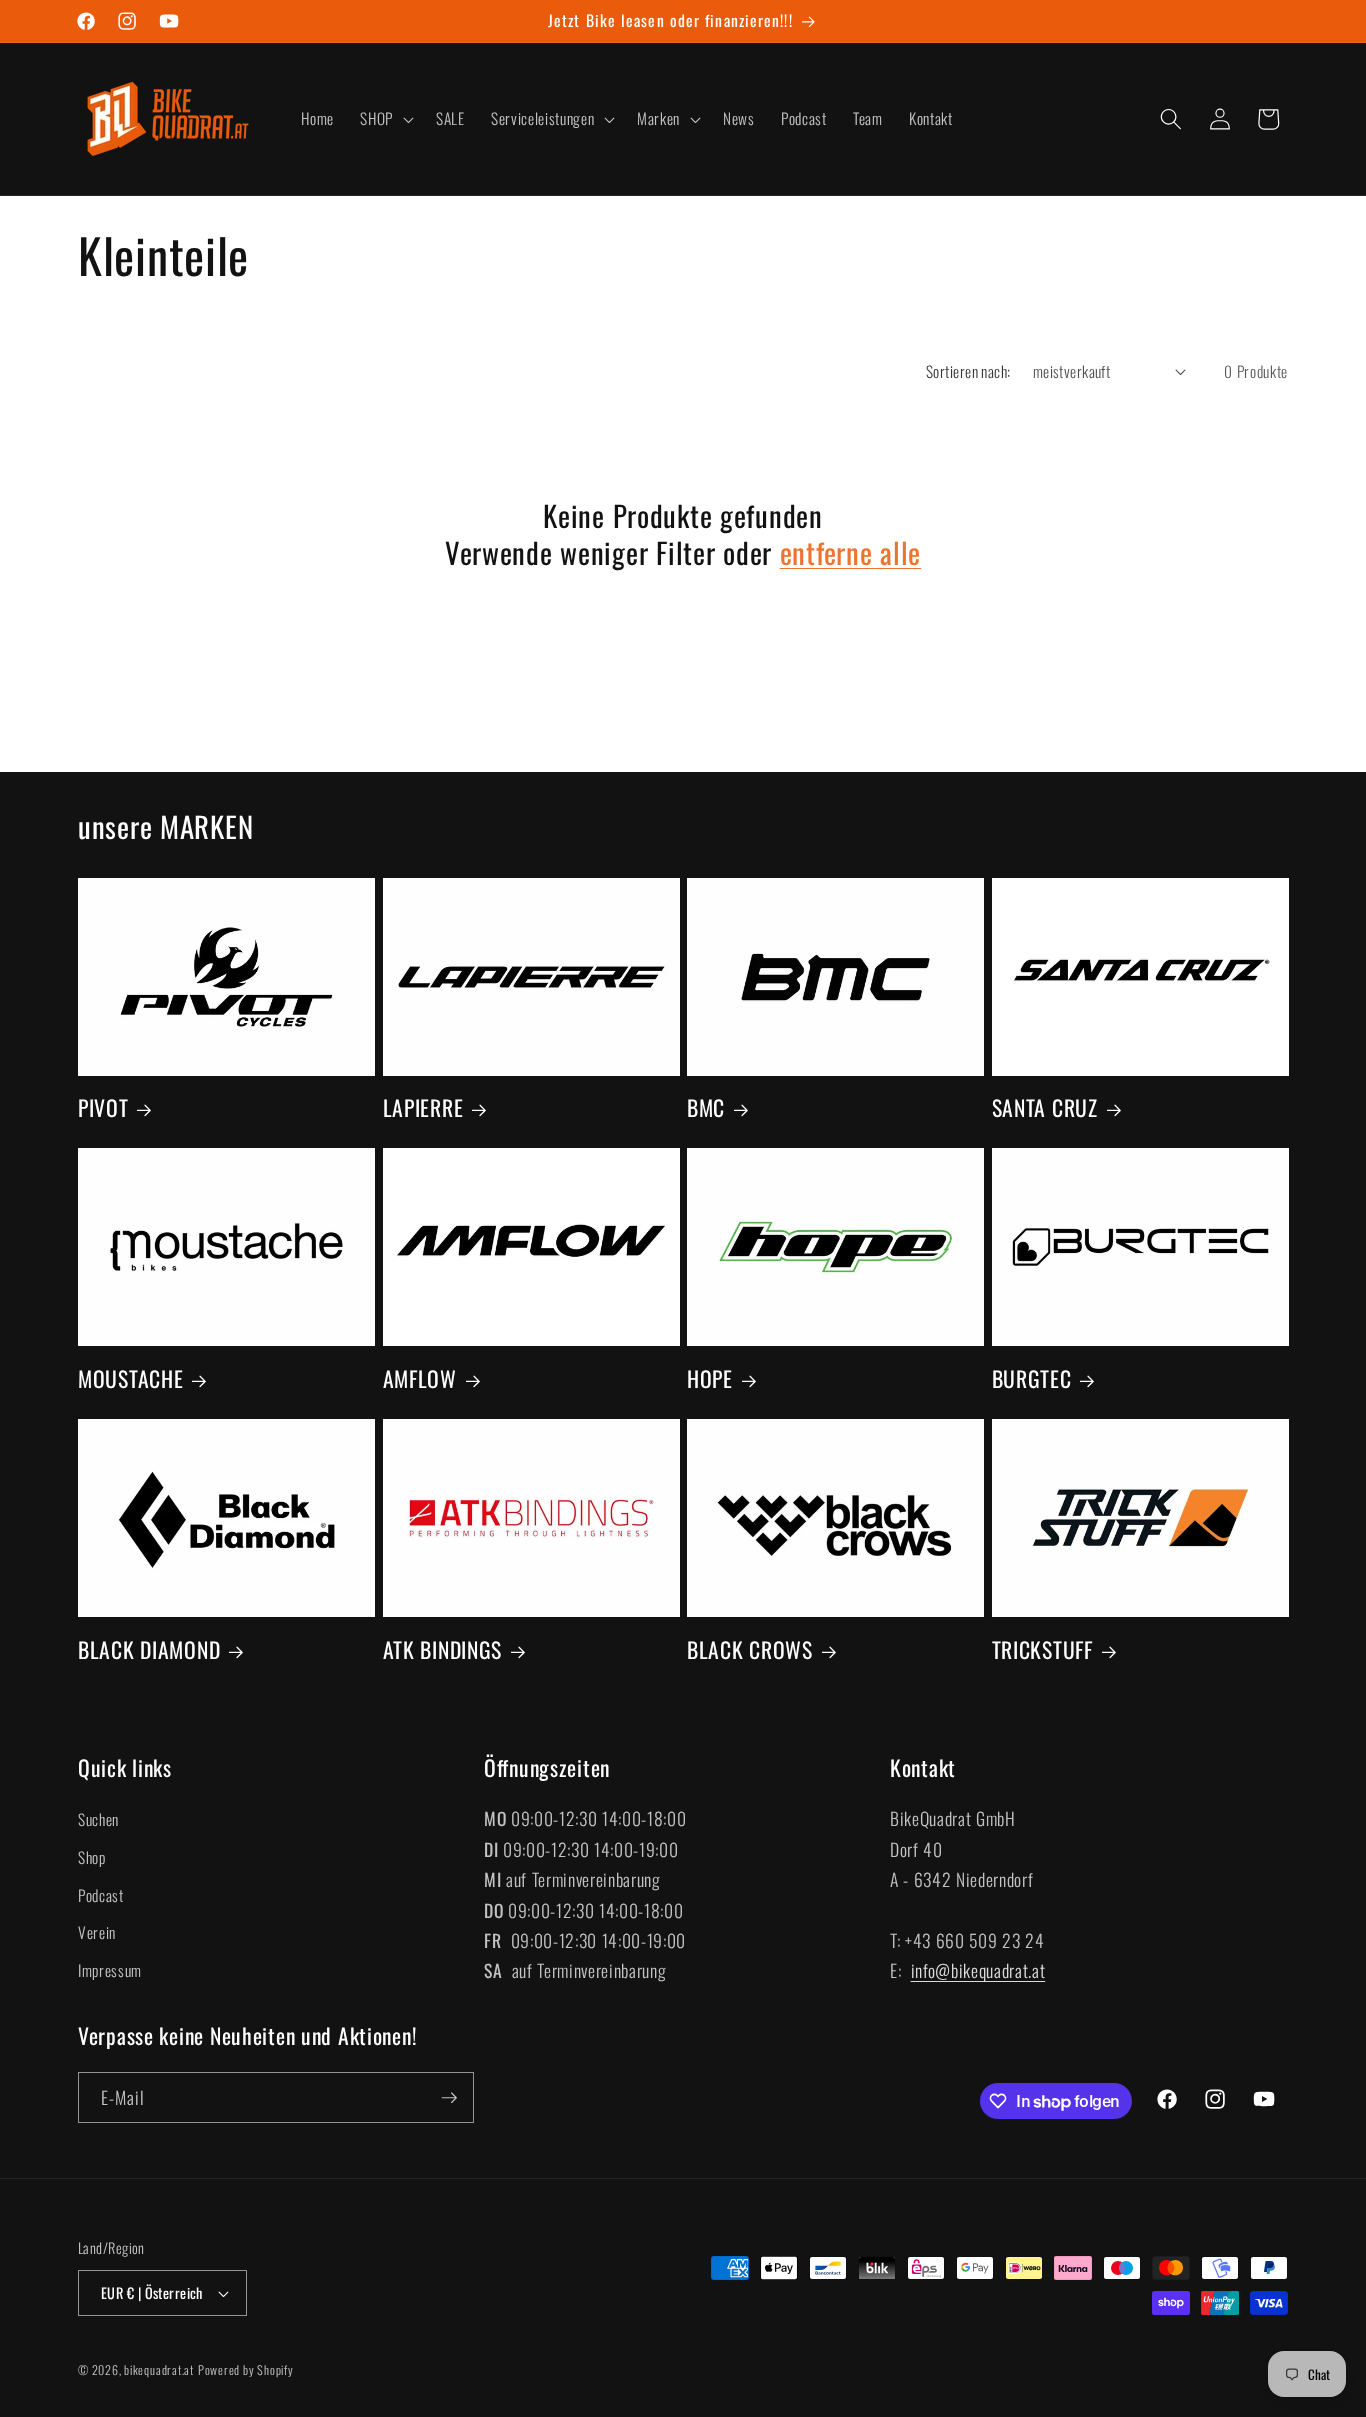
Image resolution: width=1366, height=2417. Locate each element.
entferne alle (850, 552)
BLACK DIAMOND (149, 1650)
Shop (92, 1857)
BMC (706, 1108)
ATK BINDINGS (443, 1650)
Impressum (110, 1970)
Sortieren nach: (968, 371)
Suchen (98, 1820)
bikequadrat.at (159, 2369)
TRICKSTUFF (1042, 1650)
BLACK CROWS (750, 1650)
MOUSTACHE (130, 1379)
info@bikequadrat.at (978, 1971)
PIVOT (103, 1108)
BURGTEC (1032, 1379)
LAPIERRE (423, 1108)
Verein (97, 1933)
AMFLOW (420, 1379)
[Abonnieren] (449, 2098)
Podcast (101, 1895)
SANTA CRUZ (1045, 1108)
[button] (385, 119)
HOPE (710, 1379)
